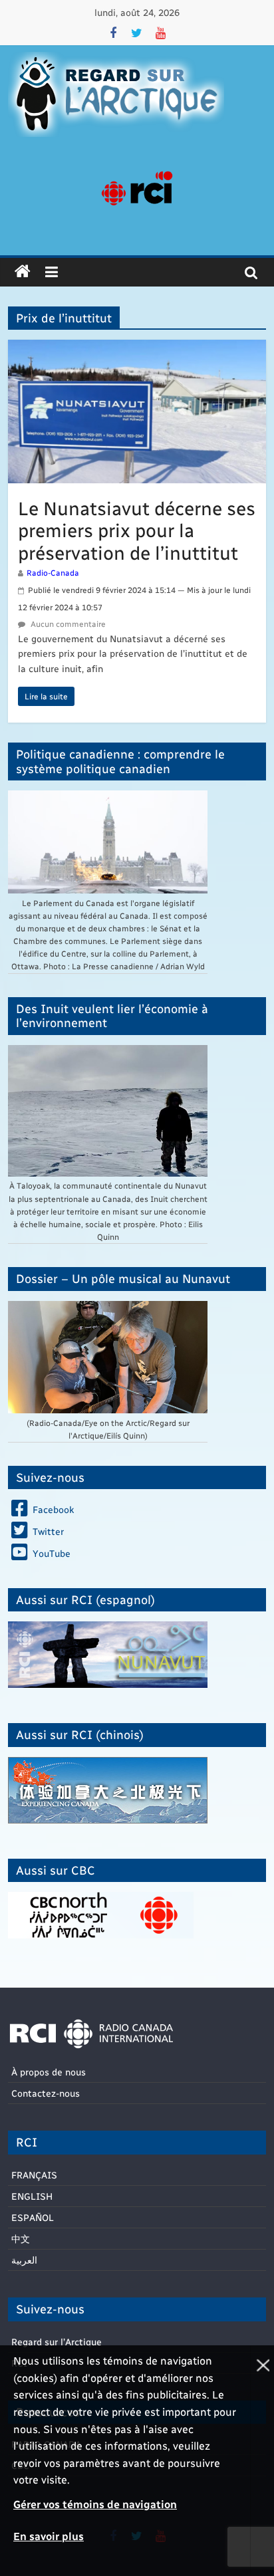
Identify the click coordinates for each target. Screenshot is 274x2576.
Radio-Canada (53, 572)
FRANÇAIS (34, 2175)
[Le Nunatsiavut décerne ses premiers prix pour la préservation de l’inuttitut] (137, 348)
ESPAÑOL (33, 2217)
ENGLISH (32, 2196)
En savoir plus (49, 2536)
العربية (24, 2260)
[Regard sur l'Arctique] (23, 272)
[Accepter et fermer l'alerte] (262, 2461)
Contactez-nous (46, 2093)
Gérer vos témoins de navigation (95, 2504)
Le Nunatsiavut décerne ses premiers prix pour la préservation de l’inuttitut (137, 530)
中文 (21, 2239)
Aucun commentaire (67, 624)
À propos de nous (49, 2072)
